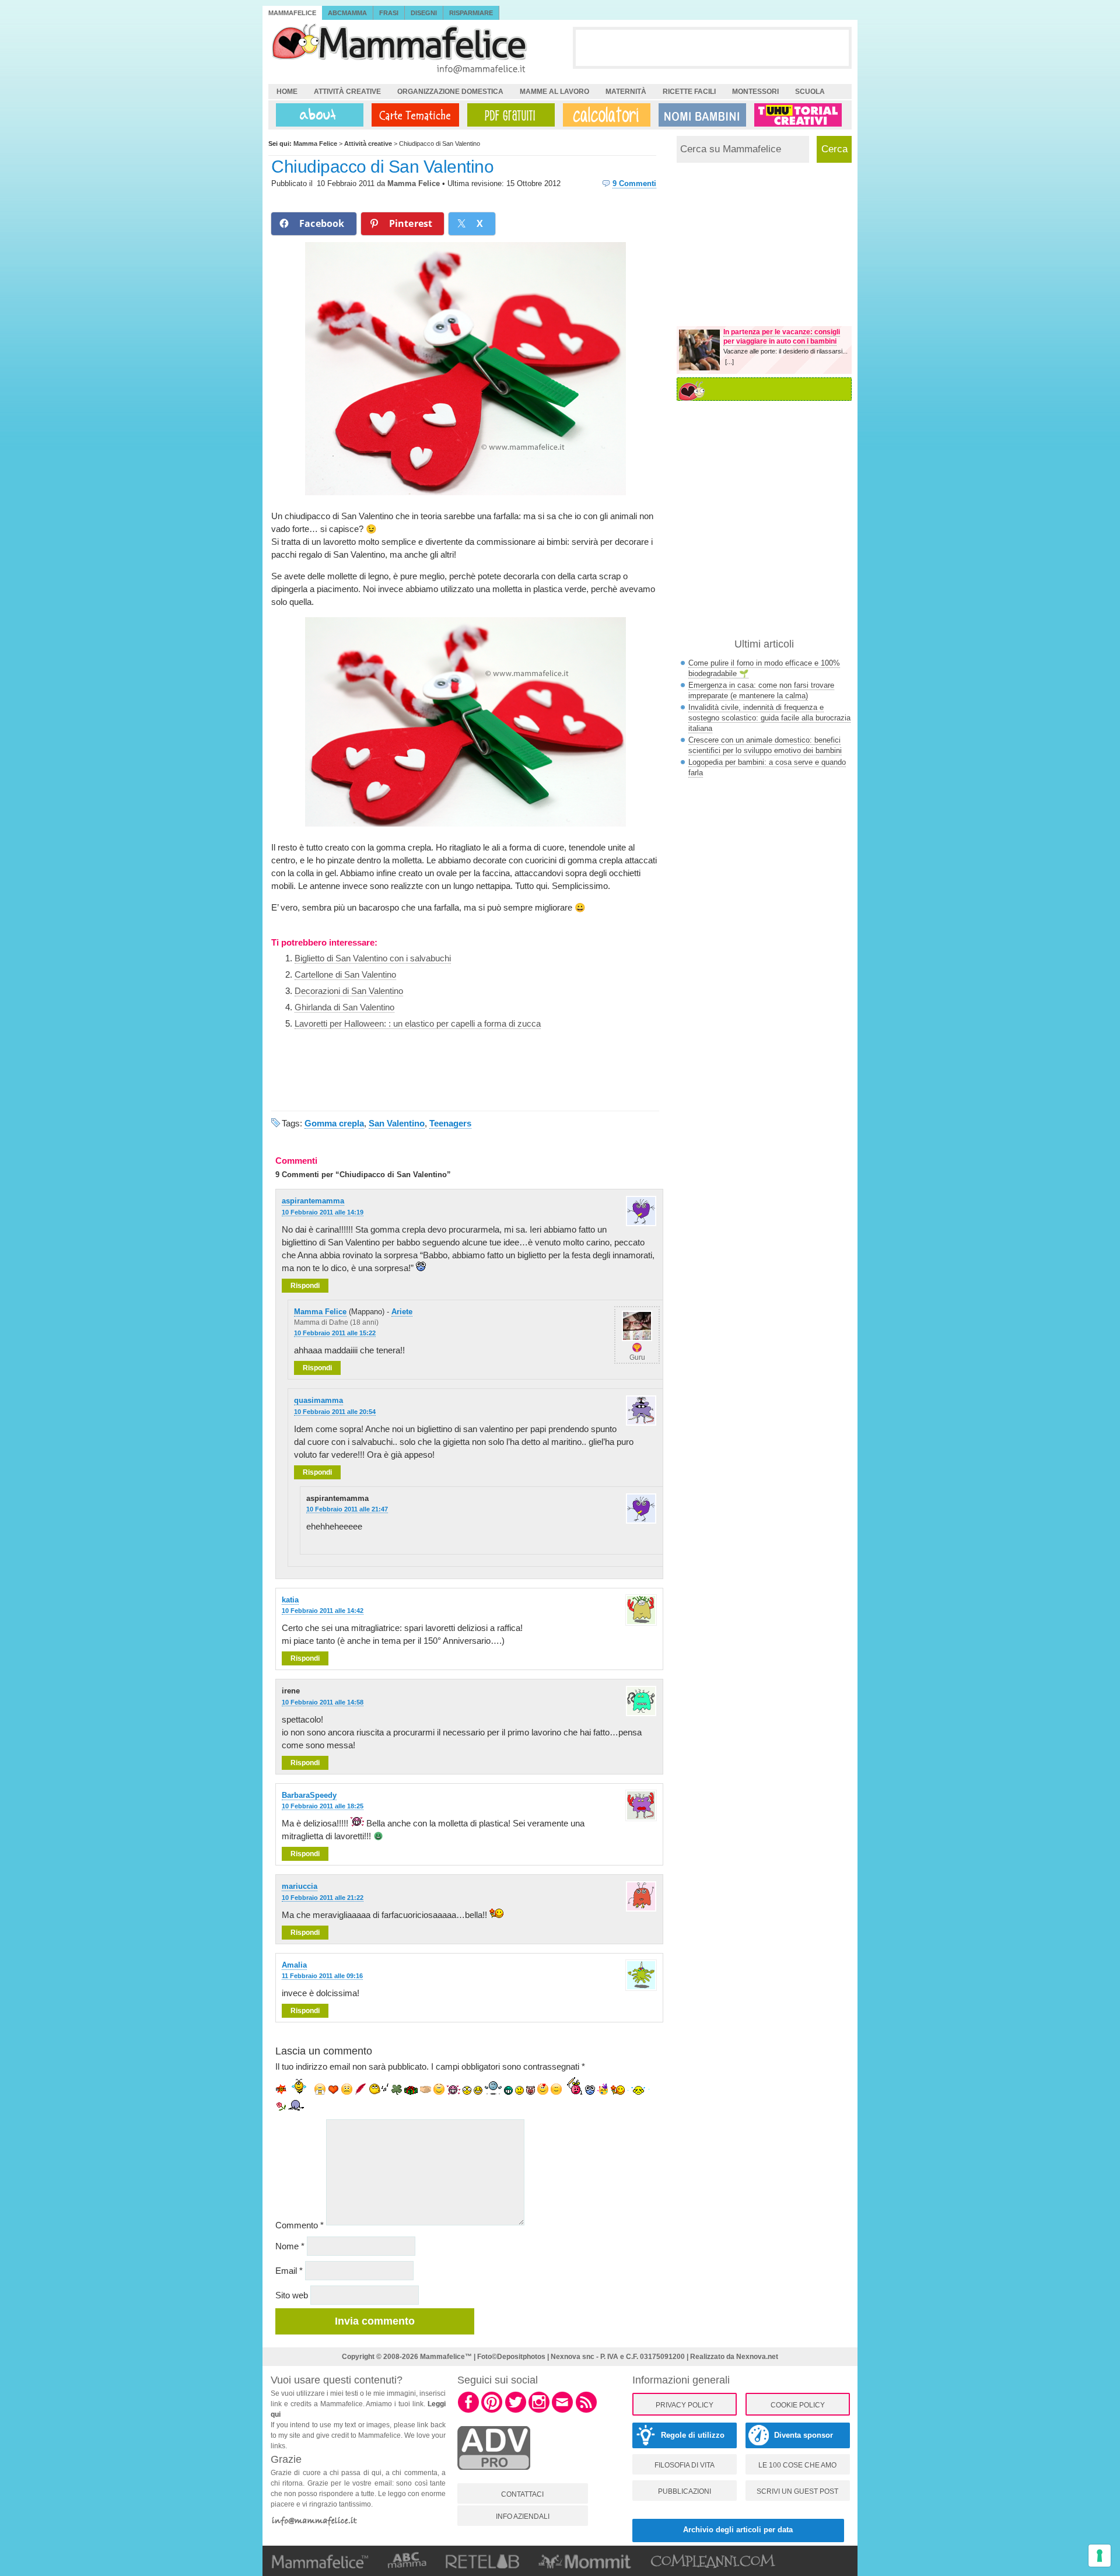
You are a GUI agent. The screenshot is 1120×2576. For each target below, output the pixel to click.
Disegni (424, 13)
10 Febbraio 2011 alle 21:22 (323, 1898)
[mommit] (494, 2476)
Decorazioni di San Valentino (349, 991)
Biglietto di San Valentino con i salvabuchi (373, 958)
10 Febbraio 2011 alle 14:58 (323, 1702)
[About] (317, 115)
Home (287, 92)
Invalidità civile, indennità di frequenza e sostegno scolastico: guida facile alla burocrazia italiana (769, 718)
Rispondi (305, 1286)
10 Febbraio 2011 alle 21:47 (347, 1509)
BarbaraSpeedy (309, 1795)
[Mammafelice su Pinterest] (492, 2411)
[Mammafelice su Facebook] (468, 2411)
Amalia (294, 1965)
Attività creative (347, 92)
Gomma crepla (334, 1123)
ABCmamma (347, 13)
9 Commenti (634, 183)
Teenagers (450, 1123)
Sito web (292, 2295)
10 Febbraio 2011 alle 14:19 (323, 1212)
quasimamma (318, 1400)
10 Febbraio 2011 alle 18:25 (323, 1806)
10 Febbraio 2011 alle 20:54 (335, 1412)
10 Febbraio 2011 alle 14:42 (323, 1611)
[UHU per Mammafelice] (799, 115)
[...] (729, 362)
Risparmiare (471, 13)
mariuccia (300, 1886)
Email (289, 2271)
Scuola (810, 92)
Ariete (402, 1312)
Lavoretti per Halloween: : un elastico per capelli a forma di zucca (418, 1023)
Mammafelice (292, 13)
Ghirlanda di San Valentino (344, 1007)
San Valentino (397, 1123)
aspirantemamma (313, 1201)
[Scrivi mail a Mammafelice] (562, 2411)
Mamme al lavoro (554, 92)
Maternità (626, 92)
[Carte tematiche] (413, 115)
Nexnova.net (757, 2357)
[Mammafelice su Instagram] (539, 2411)
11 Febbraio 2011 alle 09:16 (322, 1976)
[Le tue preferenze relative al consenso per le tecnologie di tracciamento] (1100, 2556)
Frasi (389, 13)
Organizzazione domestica (450, 92)
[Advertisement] (712, 47)
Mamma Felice (414, 183)
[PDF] (509, 115)
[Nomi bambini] (700, 115)
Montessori (755, 92)
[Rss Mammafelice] (586, 2411)
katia (290, 1600)
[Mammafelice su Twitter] (516, 2411)
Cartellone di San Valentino (345, 974)
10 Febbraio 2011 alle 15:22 (335, 1333)
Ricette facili (689, 92)
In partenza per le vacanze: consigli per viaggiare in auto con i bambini (782, 337)
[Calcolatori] (604, 115)
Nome (290, 2246)
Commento (300, 2225)
